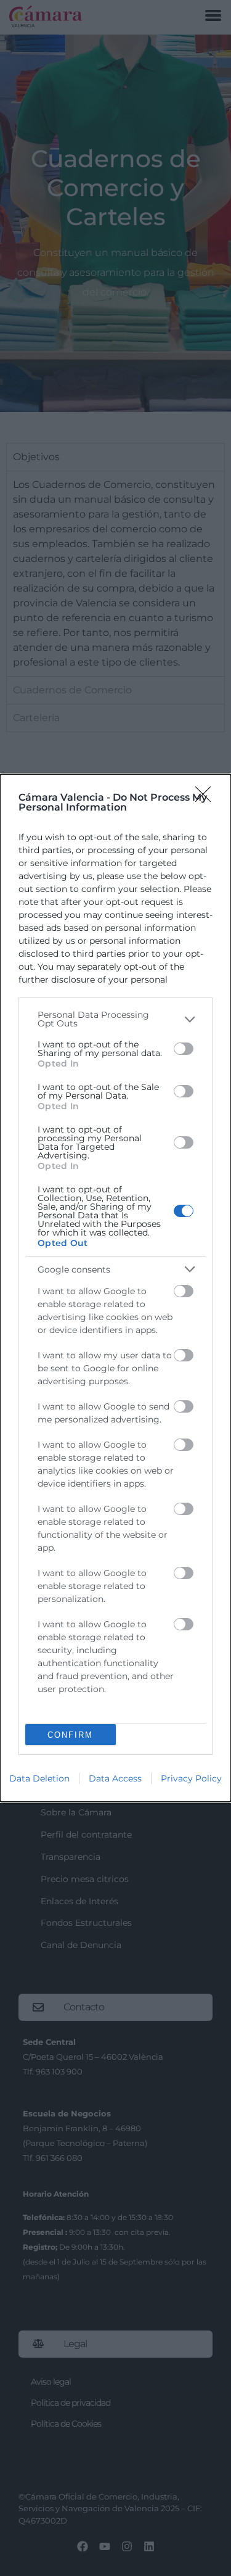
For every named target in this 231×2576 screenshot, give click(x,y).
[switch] (184, 1049)
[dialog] (115, 1288)
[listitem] (115, 1019)
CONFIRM (70, 1735)
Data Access (115, 1778)
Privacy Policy (191, 1778)
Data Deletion (39, 1778)
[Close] (207, 798)
